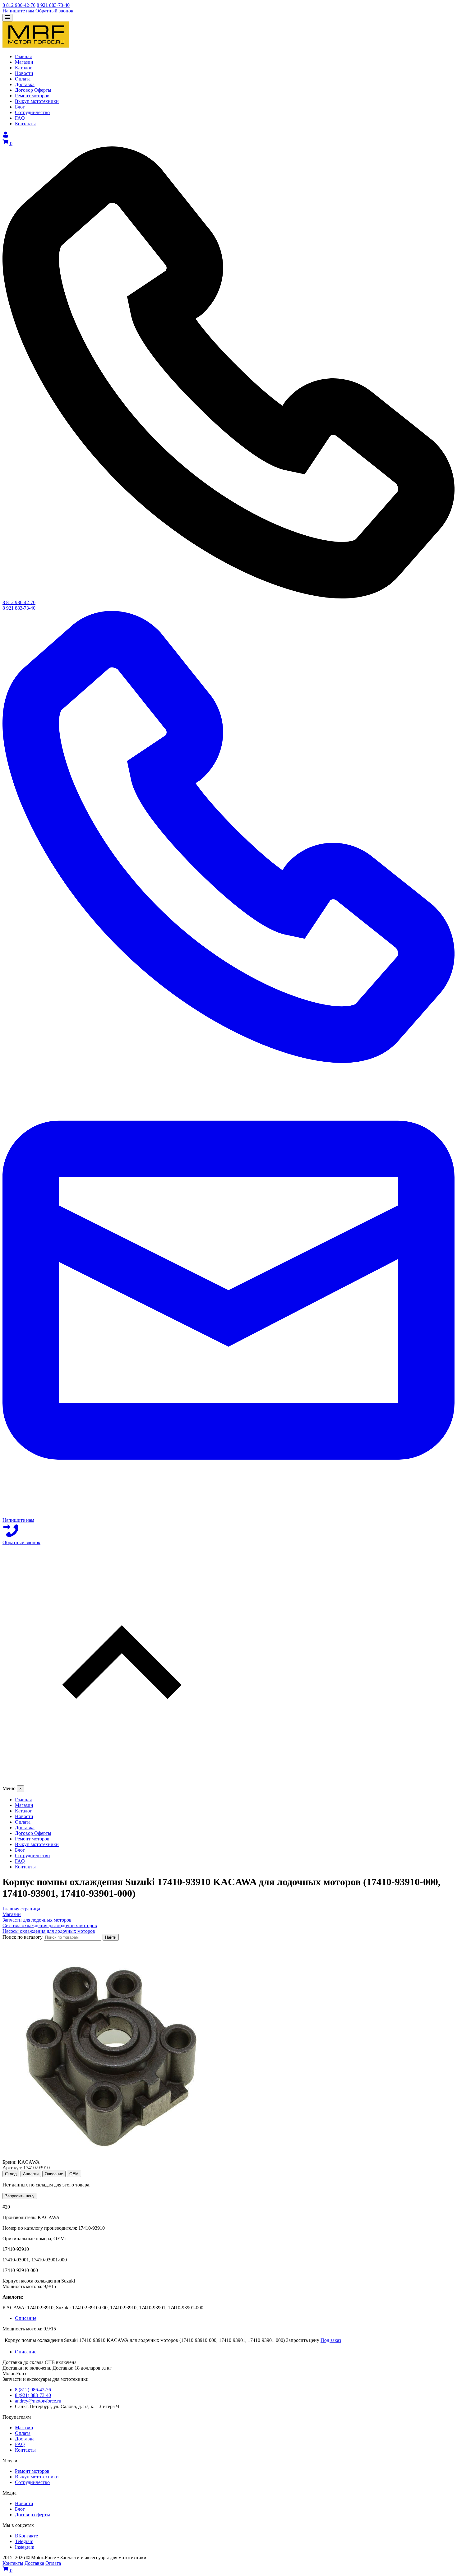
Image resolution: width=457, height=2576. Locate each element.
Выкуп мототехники (37, 2477)
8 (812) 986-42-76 (33, 2390)
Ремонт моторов (32, 2471)
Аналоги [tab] (31, 2174)
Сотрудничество (32, 2482)
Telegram (24, 2541)
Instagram (25, 2547)
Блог (20, 2509)
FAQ (20, 2444)
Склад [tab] (11, 2174)
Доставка (25, 2439)
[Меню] (7, 18)
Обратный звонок (54, 11)
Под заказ (331, 2340)
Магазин (24, 2428)
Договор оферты (32, 2515)
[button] (228, 1665)
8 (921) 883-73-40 (33, 2395)
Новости (24, 2503)
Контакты (25, 2450)
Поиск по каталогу (23, 1937)
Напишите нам (18, 11)
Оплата (23, 2433)
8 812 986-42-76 (19, 5)
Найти (111, 1937)
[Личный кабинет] (6, 136)
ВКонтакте (26, 2536)
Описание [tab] (54, 2174)
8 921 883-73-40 (53, 5)
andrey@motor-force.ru (38, 2401)
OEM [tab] (74, 2174)
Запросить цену (20, 2196)
